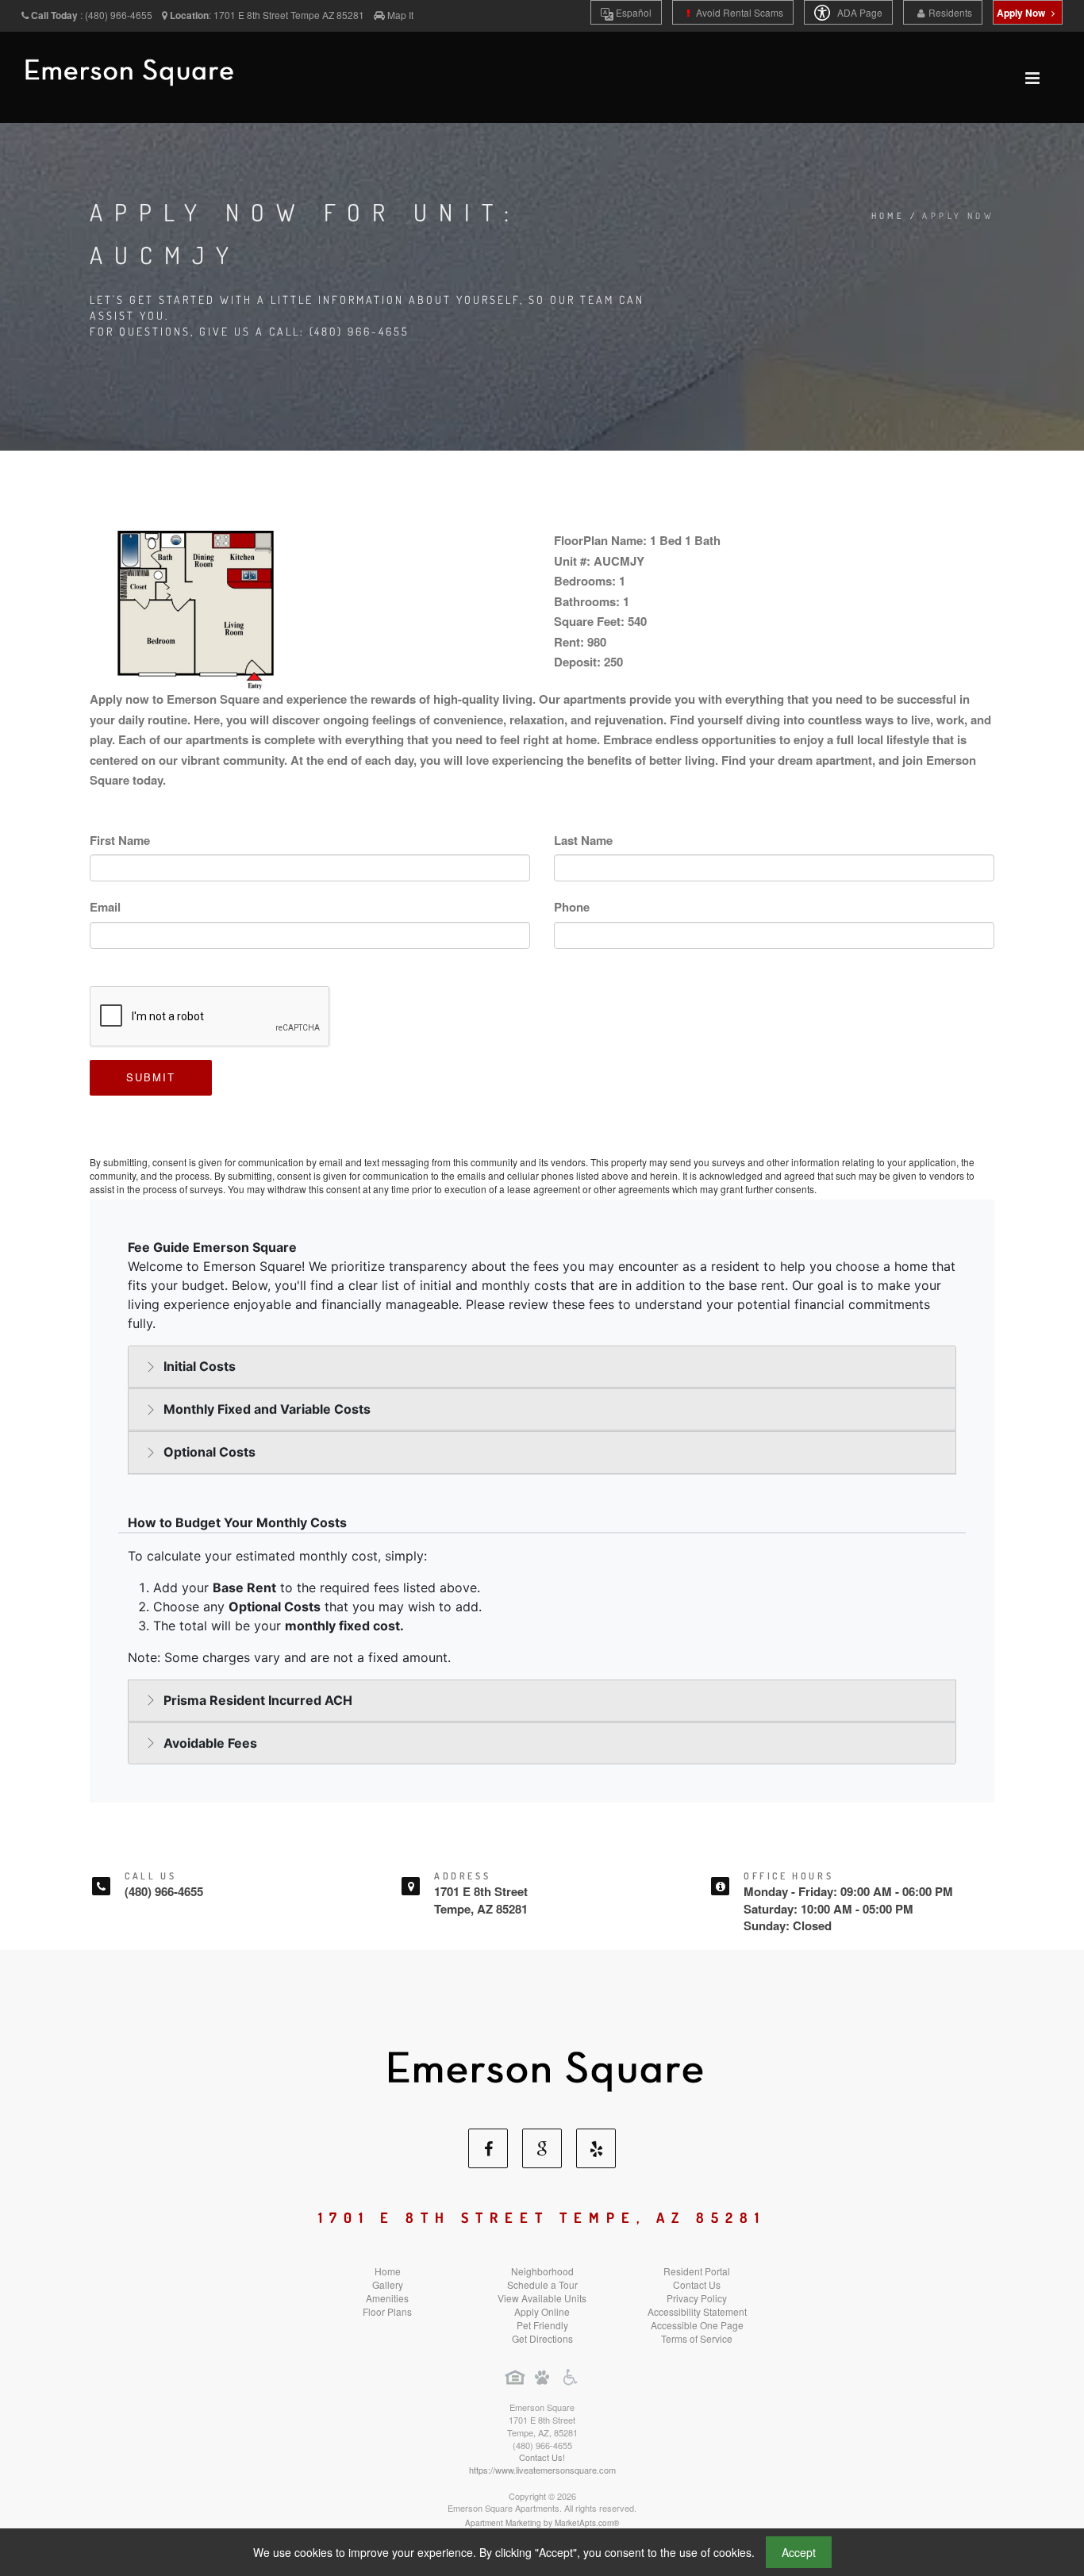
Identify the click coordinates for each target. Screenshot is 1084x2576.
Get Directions (542, 2338)
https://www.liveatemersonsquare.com (542, 2470)
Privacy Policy (697, 2298)
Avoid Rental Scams (738, 12)
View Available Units (542, 2298)
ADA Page (859, 12)
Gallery (388, 2284)
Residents (950, 12)
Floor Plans (387, 2311)
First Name (120, 840)
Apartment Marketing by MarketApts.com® (542, 2523)
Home (888, 216)
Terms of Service (697, 2338)
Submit (151, 1077)
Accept (799, 2552)
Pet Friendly (542, 2325)
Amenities (387, 2298)
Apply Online (542, 2311)
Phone (572, 907)
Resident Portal (697, 2271)
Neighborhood (542, 2271)
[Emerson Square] (542, 2065)
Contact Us (697, 2284)
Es (632, 12)
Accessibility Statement (697, 2311)
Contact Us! (542, 2457)
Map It (400, 15)
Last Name (583, 840)
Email (105, 907)
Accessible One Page (697, 2325)
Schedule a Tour (542, 2284)
